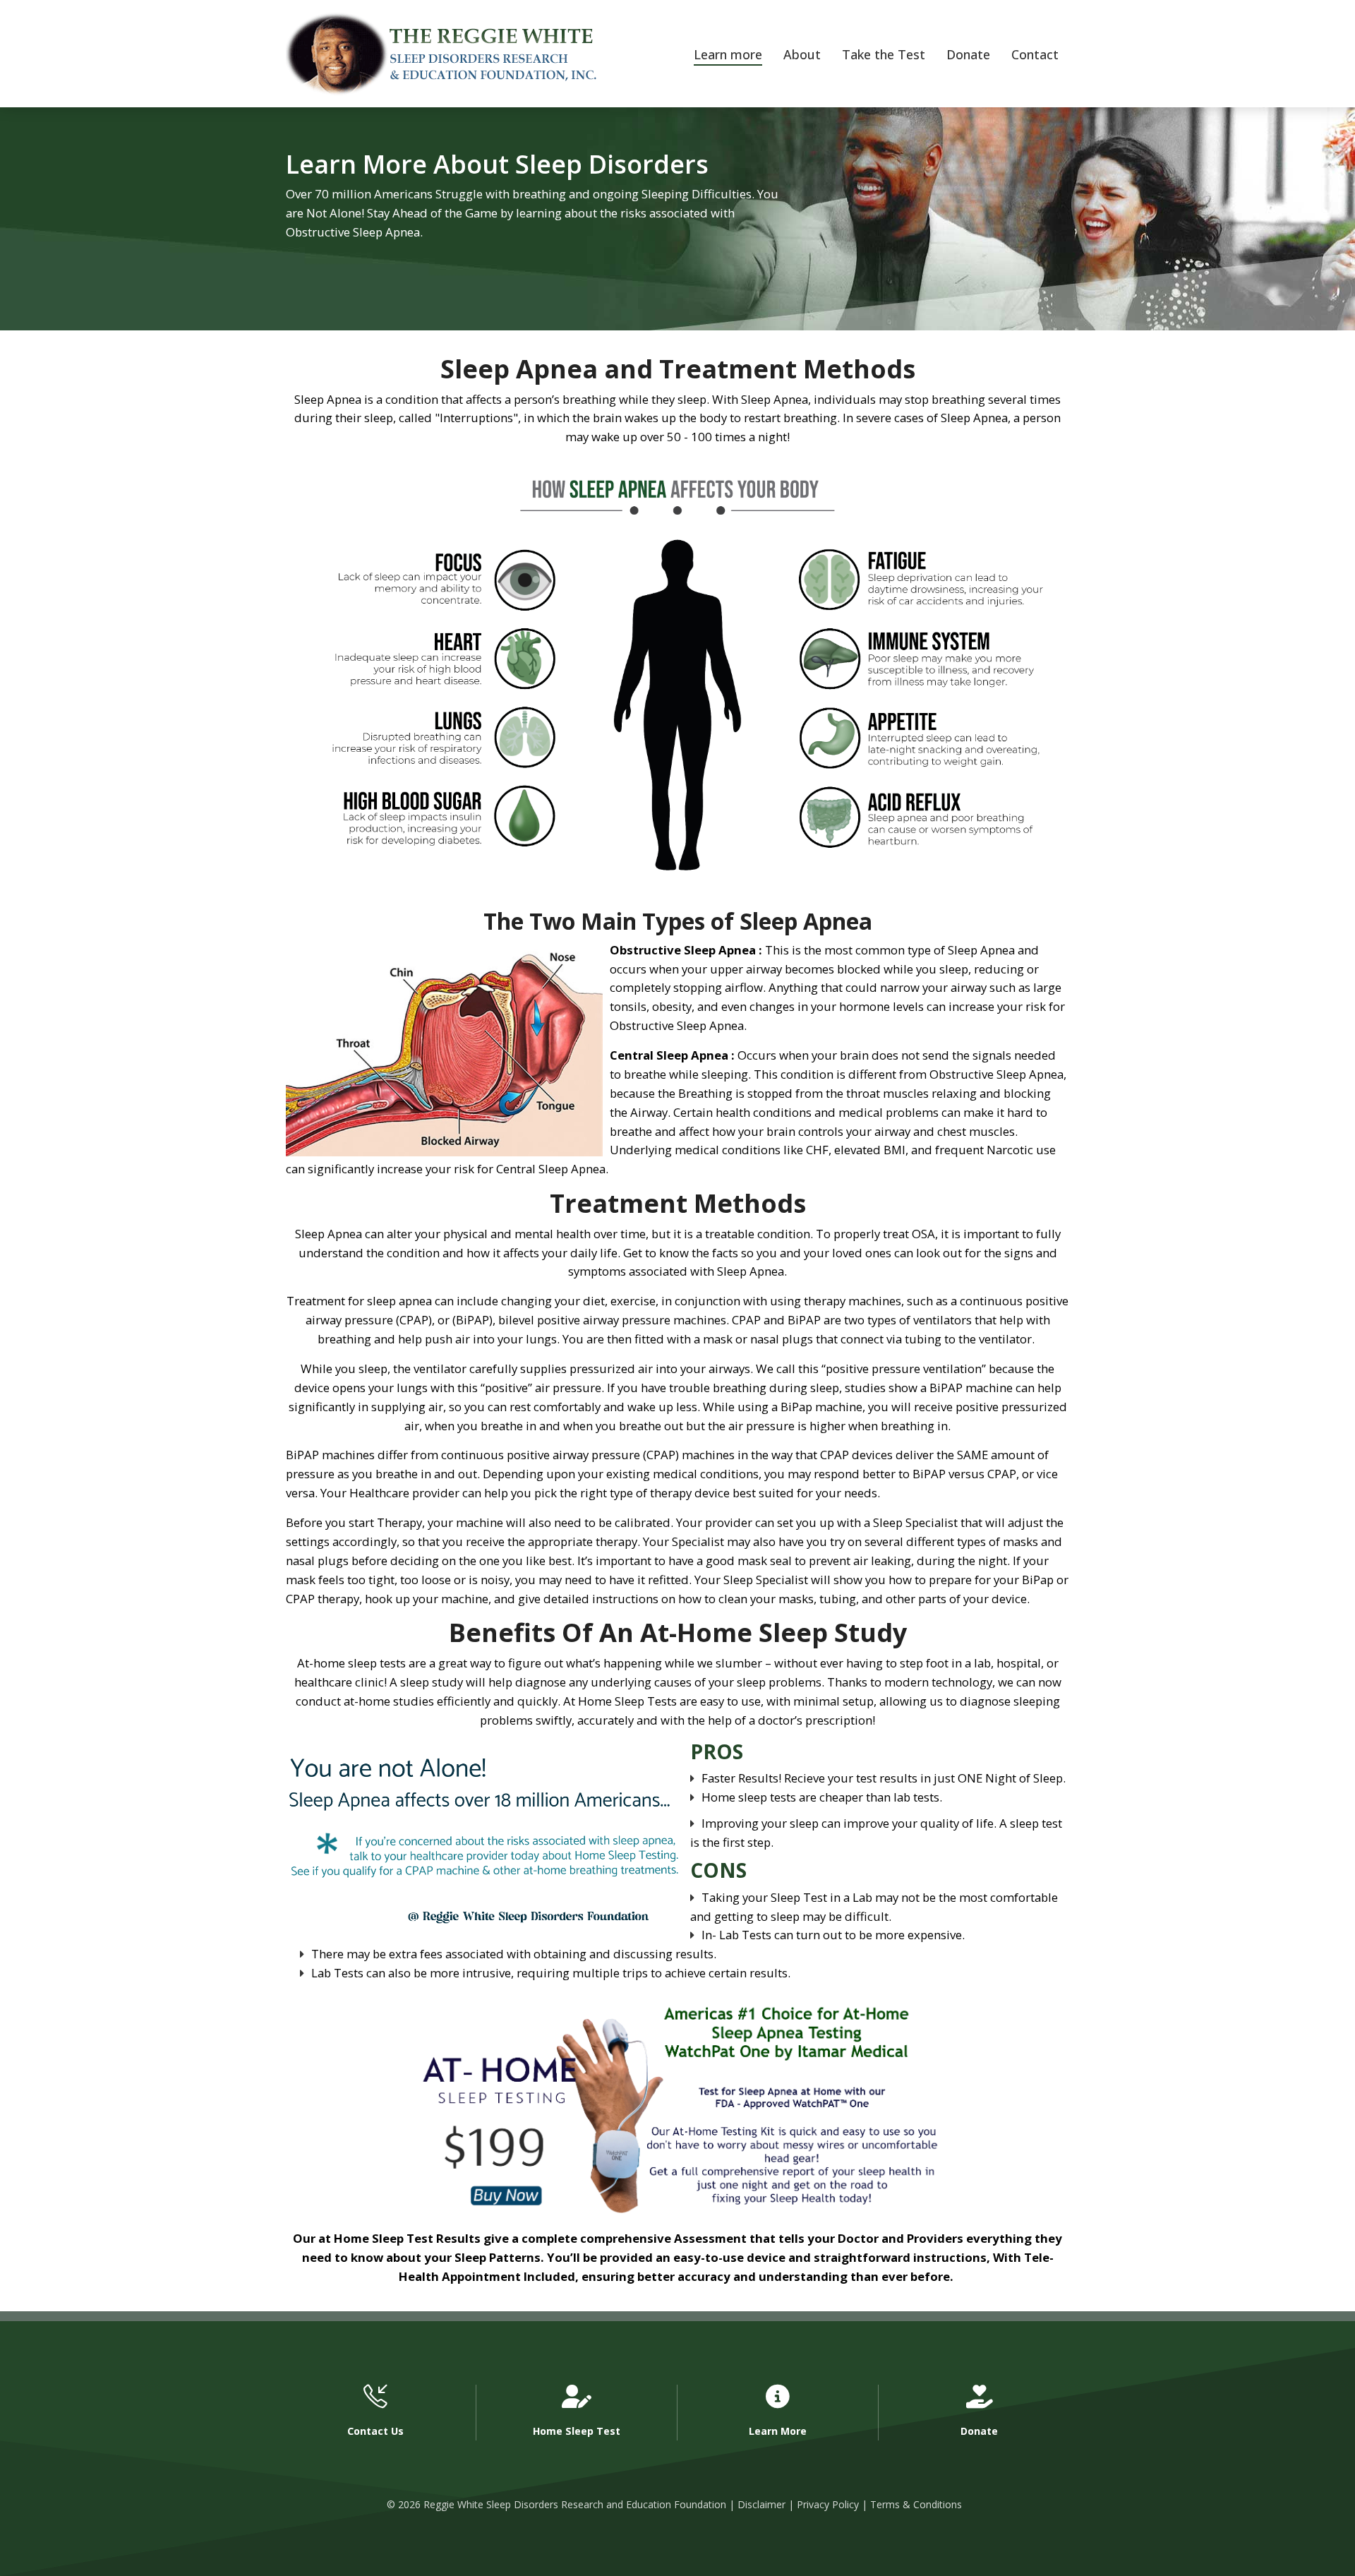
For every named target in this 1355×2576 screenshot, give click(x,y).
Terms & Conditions (916, 2504)
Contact (1035, 54)
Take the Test (884, 54)
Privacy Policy (828, 2504)
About (802, 54)
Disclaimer (761, 2504)
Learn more (728, 54)
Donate (968, 54)
